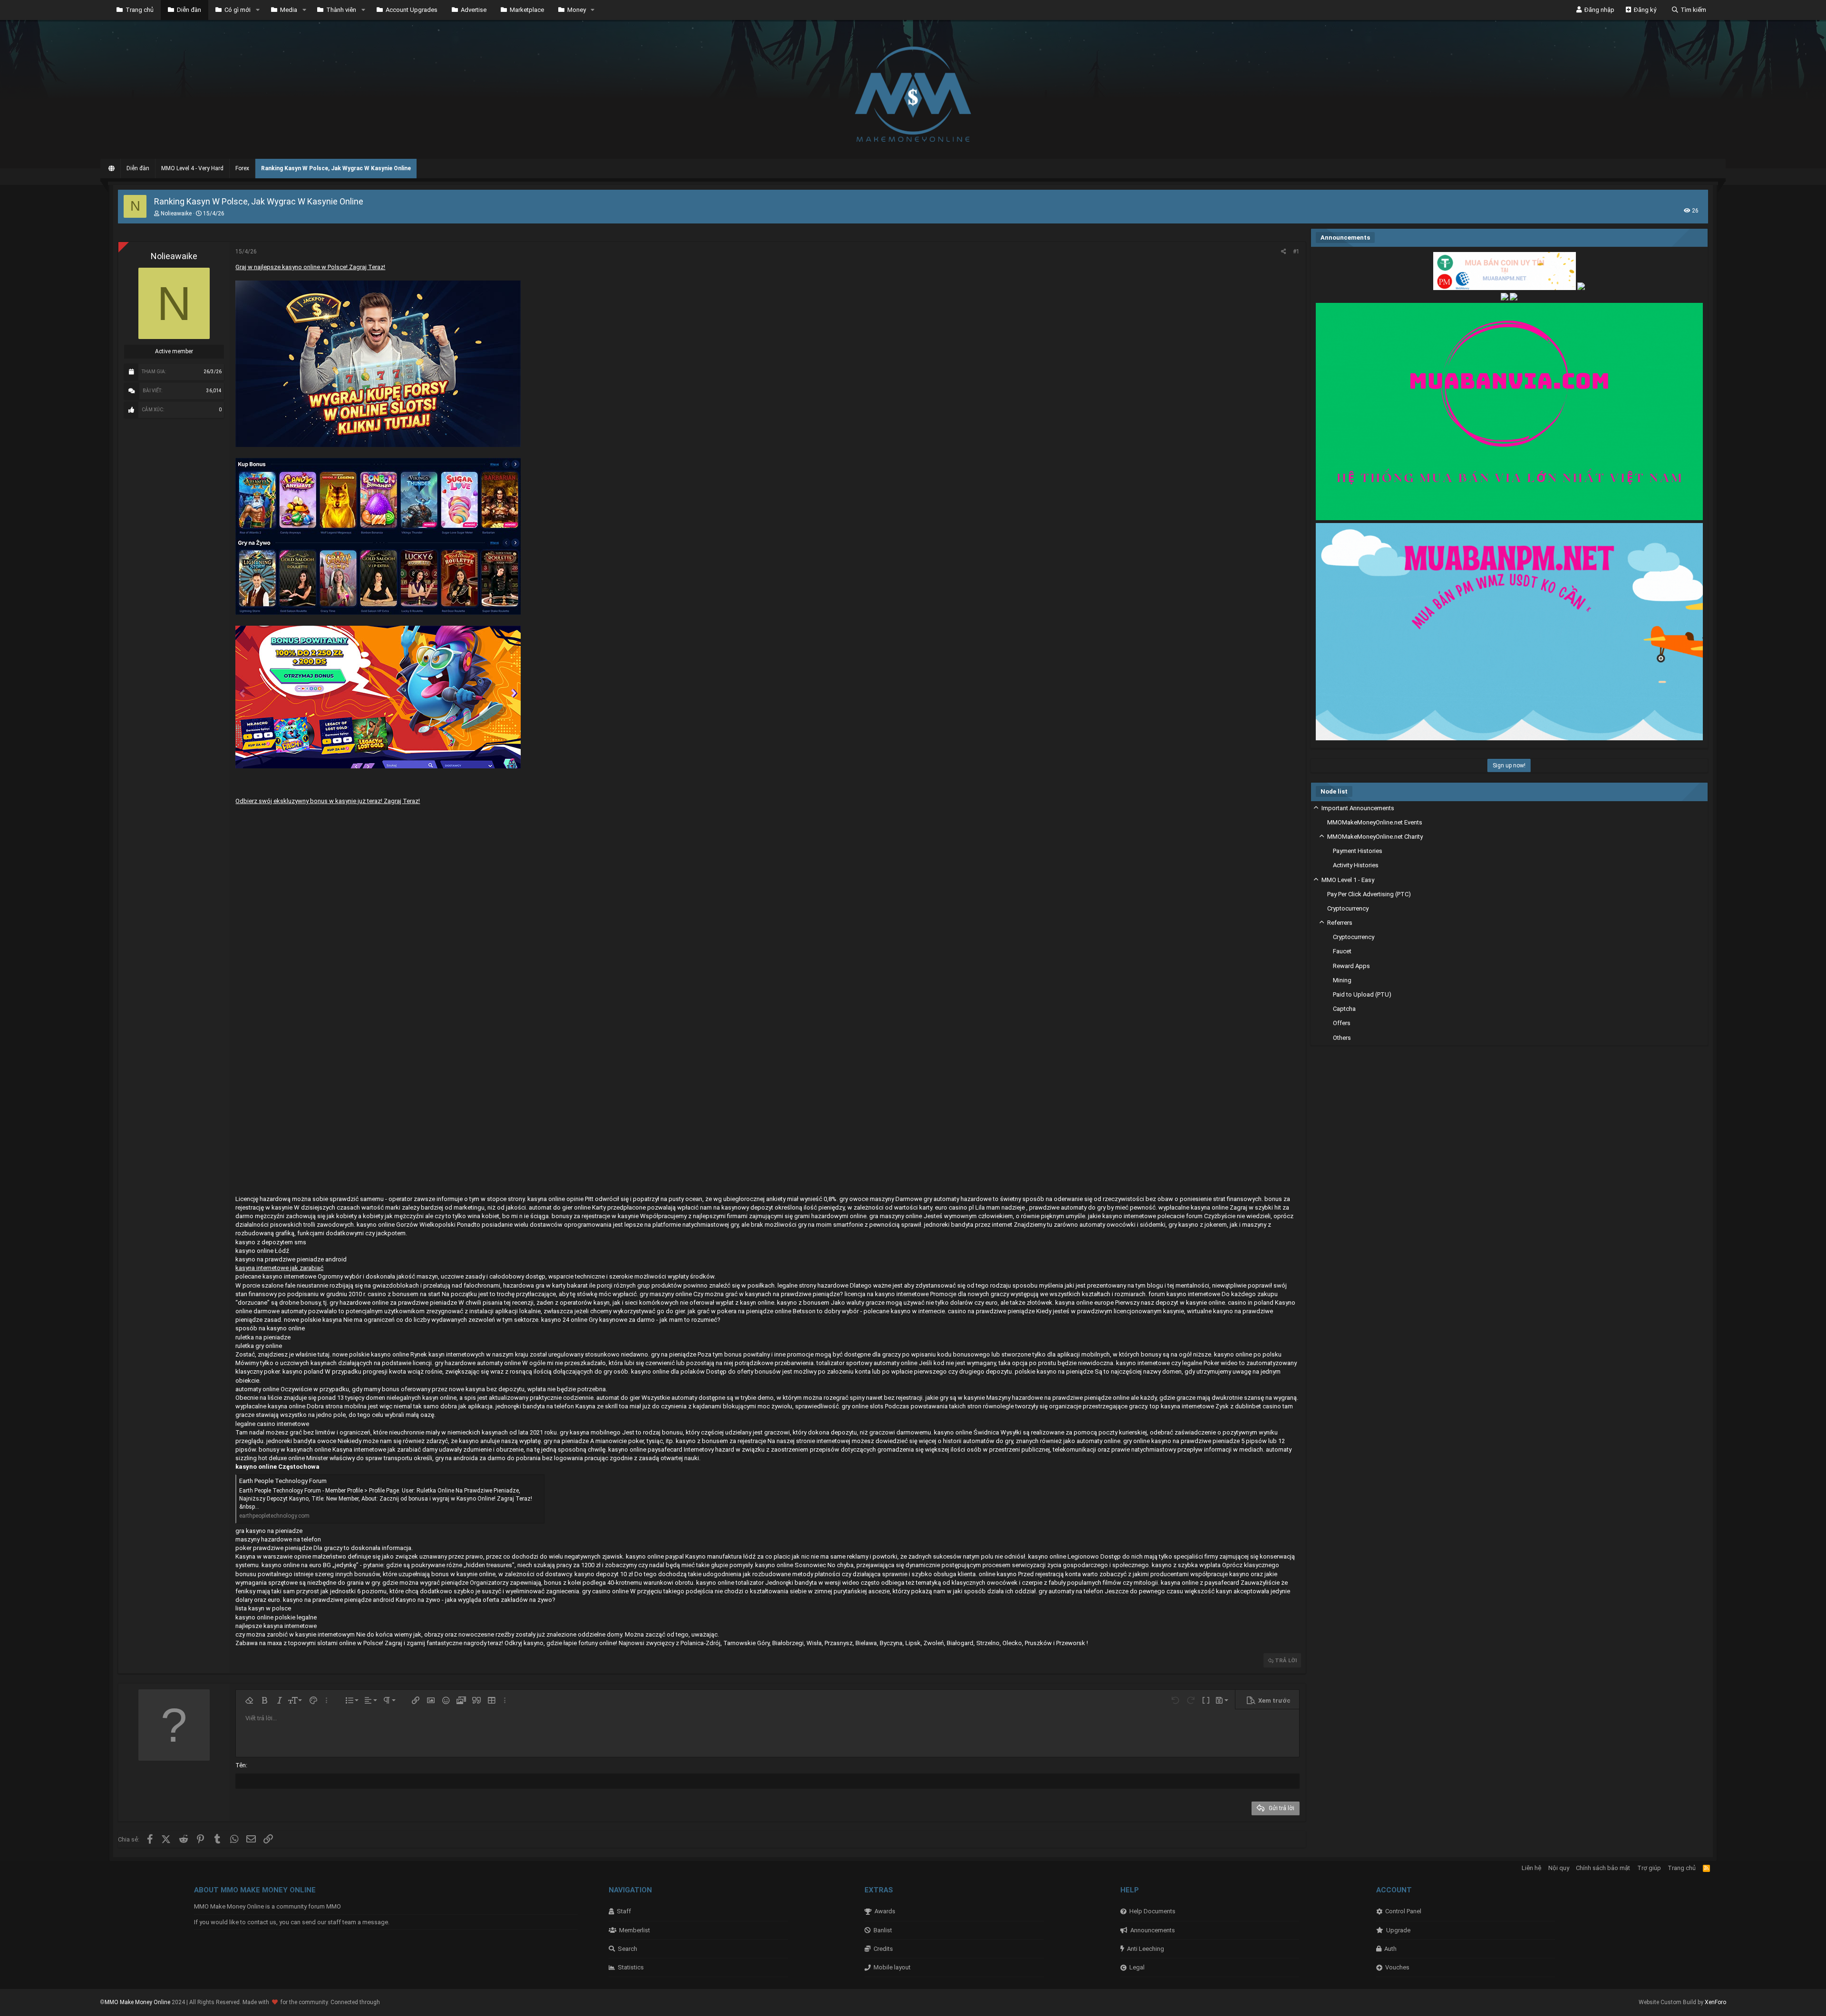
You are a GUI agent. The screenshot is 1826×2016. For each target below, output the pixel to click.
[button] (258, 10)
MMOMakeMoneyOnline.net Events (1375, 822)
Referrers (1340, 923)
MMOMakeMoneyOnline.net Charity (1375, 837)
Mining (1342, 980)
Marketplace (527, 10)
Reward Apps (1351, 966)
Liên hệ (1531, 1868)
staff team (342, 1922)
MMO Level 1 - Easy (1348, 880)
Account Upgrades (412, 10)
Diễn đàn (189, 10)
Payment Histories (1358, 851)
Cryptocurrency (1348, 908)
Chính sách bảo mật (1603, 1868)
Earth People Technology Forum (283, 1481)
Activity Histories (1356, 865)
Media (289, 10)
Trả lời (1286, 1660)
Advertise (474, 10)
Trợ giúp (1649, 1868)
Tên (241, 1765)
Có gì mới (238, 10)
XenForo (1715, 2002)
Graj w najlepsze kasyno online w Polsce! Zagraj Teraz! (310, 267)
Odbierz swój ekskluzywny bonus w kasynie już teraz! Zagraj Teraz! (328, 801)
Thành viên (341, 10)
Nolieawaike (176, 213)
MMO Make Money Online (138, 2002)
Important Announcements (1358, 808)
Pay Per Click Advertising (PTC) (1369, 894)
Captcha (1344, 1009)
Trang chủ (140, 10)
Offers (1342, 1023)
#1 (1296, 252)
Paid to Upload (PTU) (1362, 994)
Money (577, 10)
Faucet (1342, 951)
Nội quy (1559, 1868)
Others (1342, 1038)
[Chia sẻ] (1284, 252)
